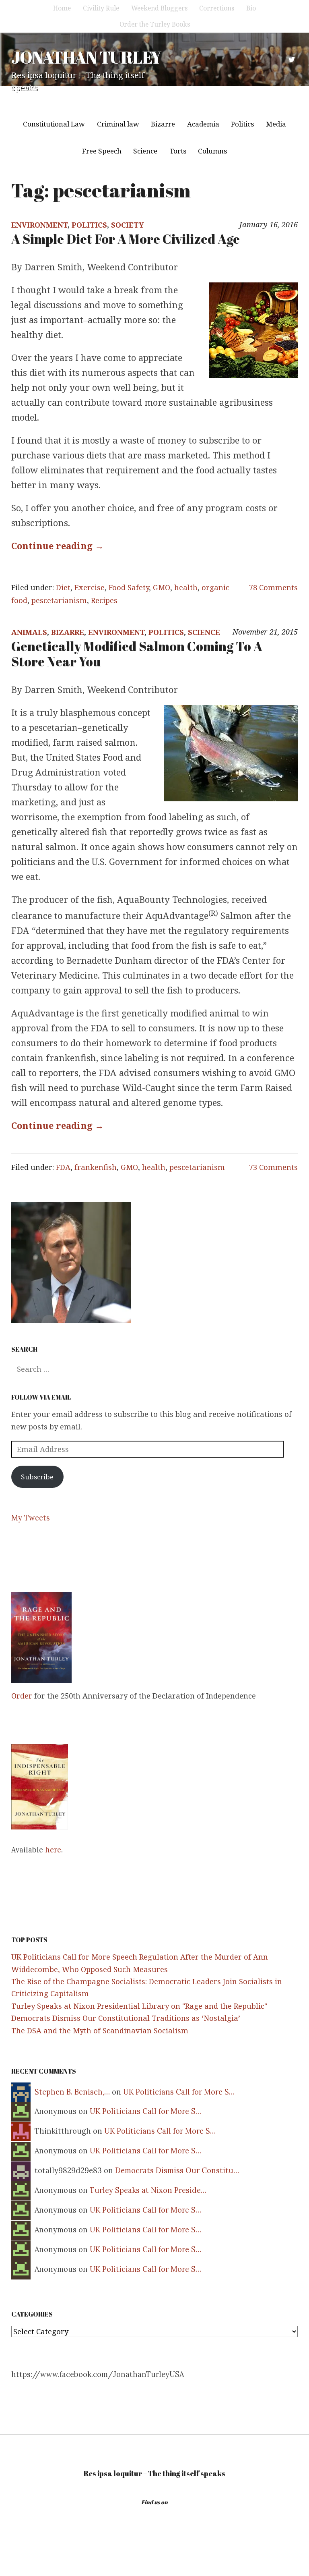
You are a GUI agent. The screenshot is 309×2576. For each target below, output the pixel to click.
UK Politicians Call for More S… (179, 2092)
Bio (251, 8)
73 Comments (273, 1167)
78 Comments (273, 587)
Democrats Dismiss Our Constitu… (177, 2171)
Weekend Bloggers (159, 8)
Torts (178, 151)
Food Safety (129, 587)
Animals (29, 632)
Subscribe (37, 1477)
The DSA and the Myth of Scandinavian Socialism (100, 2031)
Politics (242, 124)
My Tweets (31, 1518)
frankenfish (96, 1167)
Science (145, 151)
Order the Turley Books (155, 24)
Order (22, 1696)
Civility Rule (101, 8)
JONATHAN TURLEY (86, 57)
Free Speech (102, 151)
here (53, 1850)
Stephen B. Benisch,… (72, 2092)
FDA (63, 1167)
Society (128, 225)
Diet (63, 587)
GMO (162, 587)
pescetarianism (59, 600)
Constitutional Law (54, 124)
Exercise (90, 587)
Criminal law (118, 124)
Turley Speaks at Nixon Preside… (148, 2190)
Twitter (292, 60)
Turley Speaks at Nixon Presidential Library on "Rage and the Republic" (139, 2006)
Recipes (104, 600)
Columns (212, 151)
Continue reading (58, 545)
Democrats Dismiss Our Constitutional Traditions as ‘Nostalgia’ (126, 2018)
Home (62, 8)
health (186, 587)
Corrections (217, 8)
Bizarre (163, 124)
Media (276, 124)
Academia (203, 124)
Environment (39, 225)
